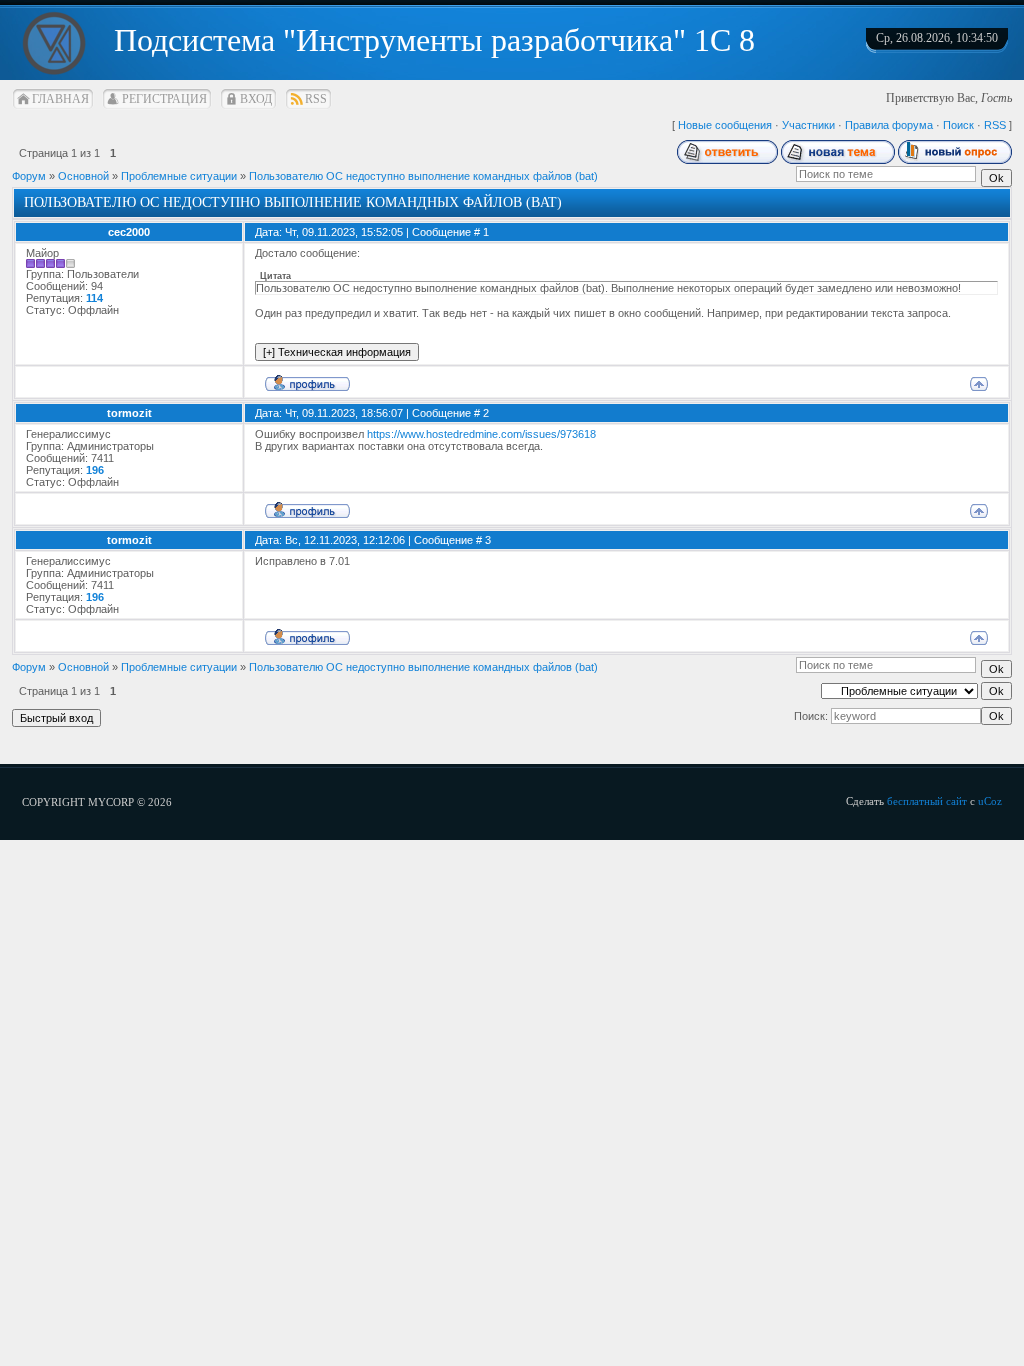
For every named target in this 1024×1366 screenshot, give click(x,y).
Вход (256, 99)
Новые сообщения (725, 125)
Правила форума (889, 125)
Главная (60, 99)
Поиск (958, 125)
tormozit (129, 413)
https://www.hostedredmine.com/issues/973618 (481, 434)
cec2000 (129, 232)
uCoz (990, 801)
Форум (29, 176)
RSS (316, 99)
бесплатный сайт (927, 801)
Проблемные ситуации (179, 176)
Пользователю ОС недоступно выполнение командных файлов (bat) (423, 176)
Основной (83, 176)
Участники (808, 125)
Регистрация (164, 99)
